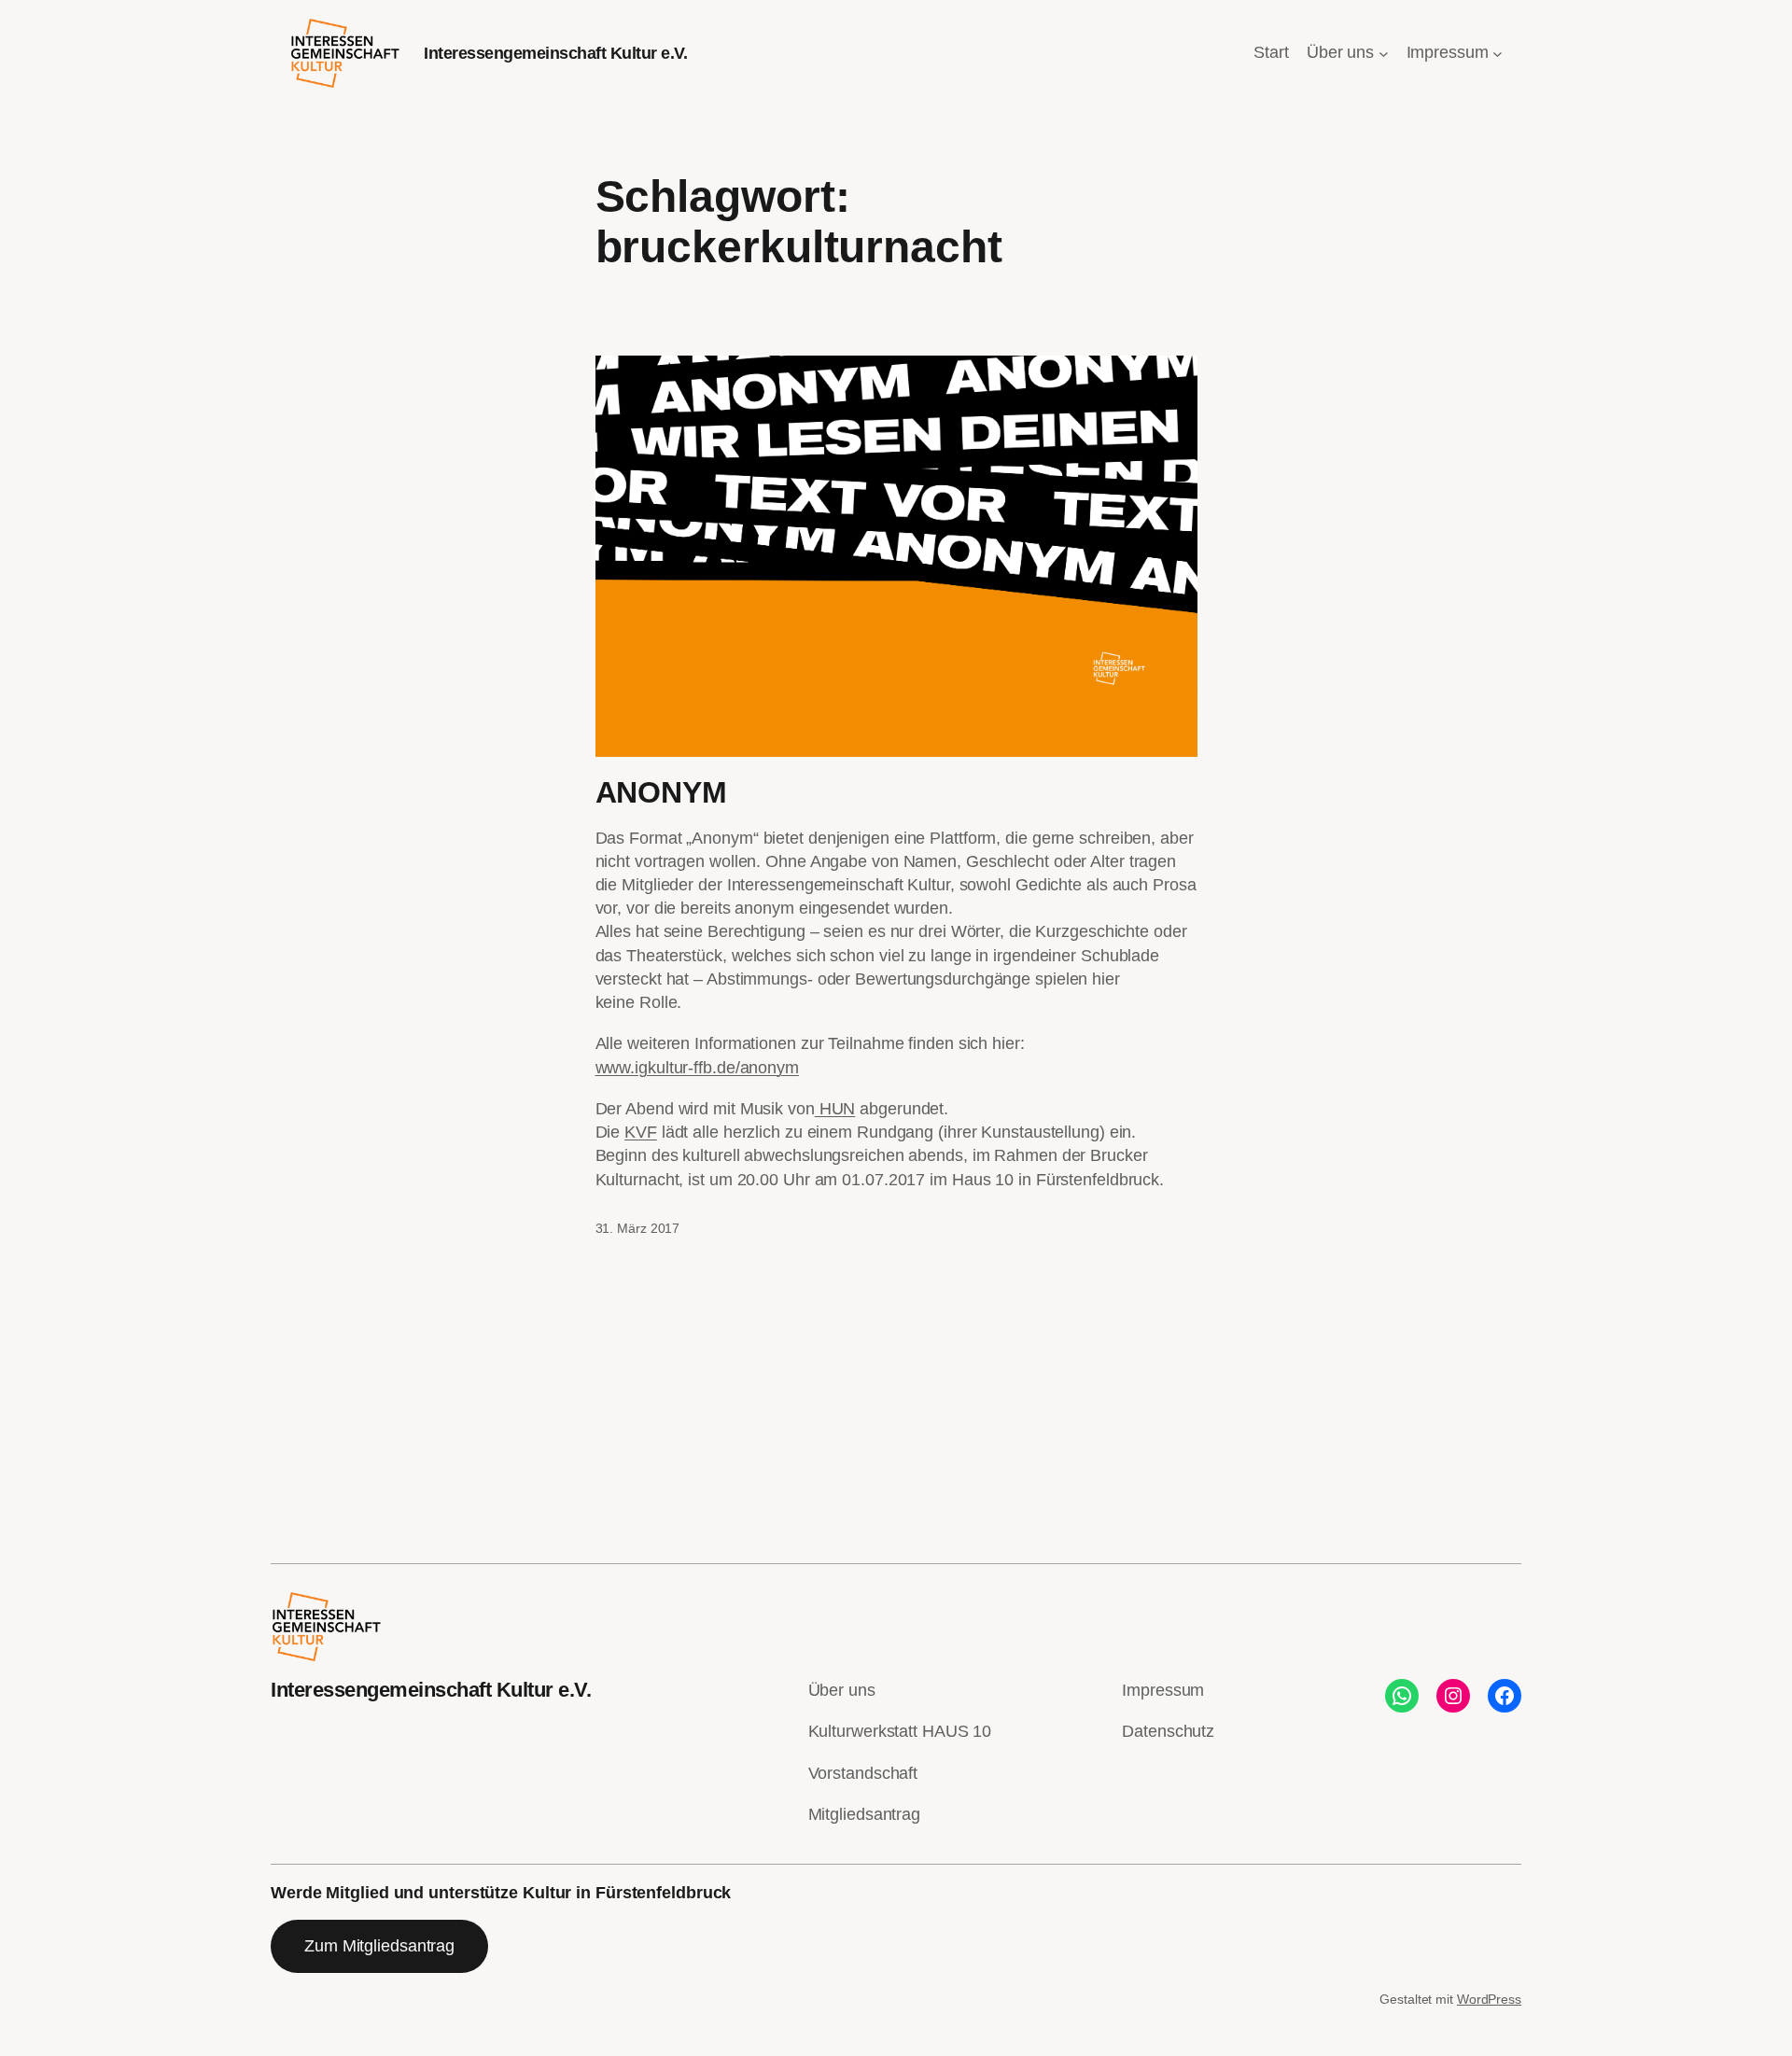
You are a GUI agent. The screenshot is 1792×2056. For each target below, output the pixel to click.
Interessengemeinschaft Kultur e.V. (555, 53)
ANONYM (661, 792)
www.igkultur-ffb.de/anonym (697, 1068)
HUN (835, 1109)
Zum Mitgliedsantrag (379, 1946)
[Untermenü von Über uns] (1384, 54)
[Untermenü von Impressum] (1498, 54)
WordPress (1489, 1999)
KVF (641, 1132)
